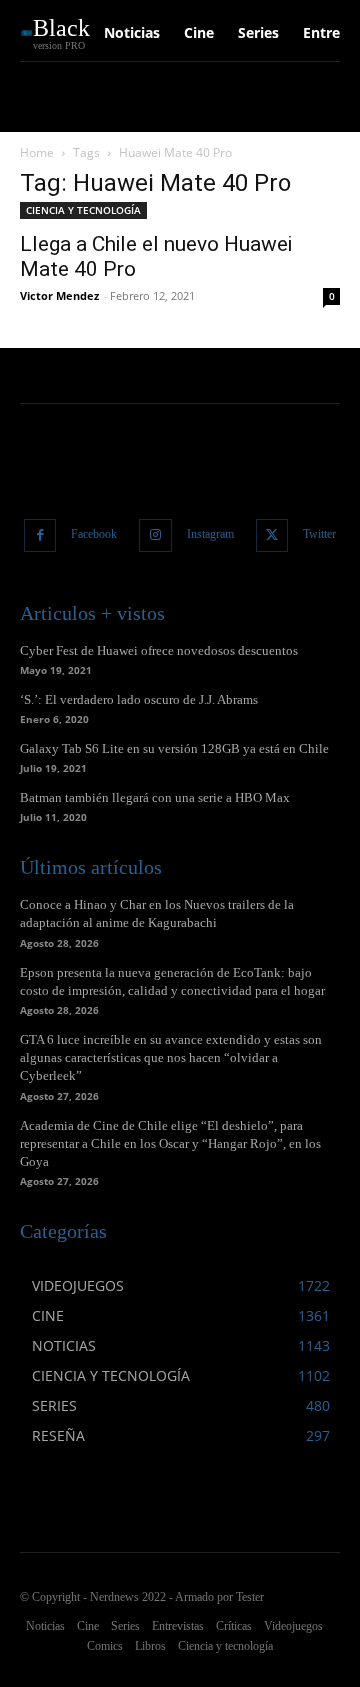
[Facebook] (40, 535)
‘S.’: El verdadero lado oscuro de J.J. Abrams (139, 699)
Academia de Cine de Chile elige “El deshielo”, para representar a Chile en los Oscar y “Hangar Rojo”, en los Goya (170, 1143)
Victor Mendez (59, 295)
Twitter (319, 534)
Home (37, 152)
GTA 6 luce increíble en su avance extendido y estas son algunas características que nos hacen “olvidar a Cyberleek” (171, 1057)
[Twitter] (272, 535)
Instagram (210, 534)
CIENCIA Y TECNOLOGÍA (83, 210)
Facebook (94, 534)
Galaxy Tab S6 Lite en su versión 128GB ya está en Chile (174, 748)
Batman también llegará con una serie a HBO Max (155, 797)
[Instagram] (155, 535)
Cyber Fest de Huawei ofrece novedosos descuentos (159, 650)
